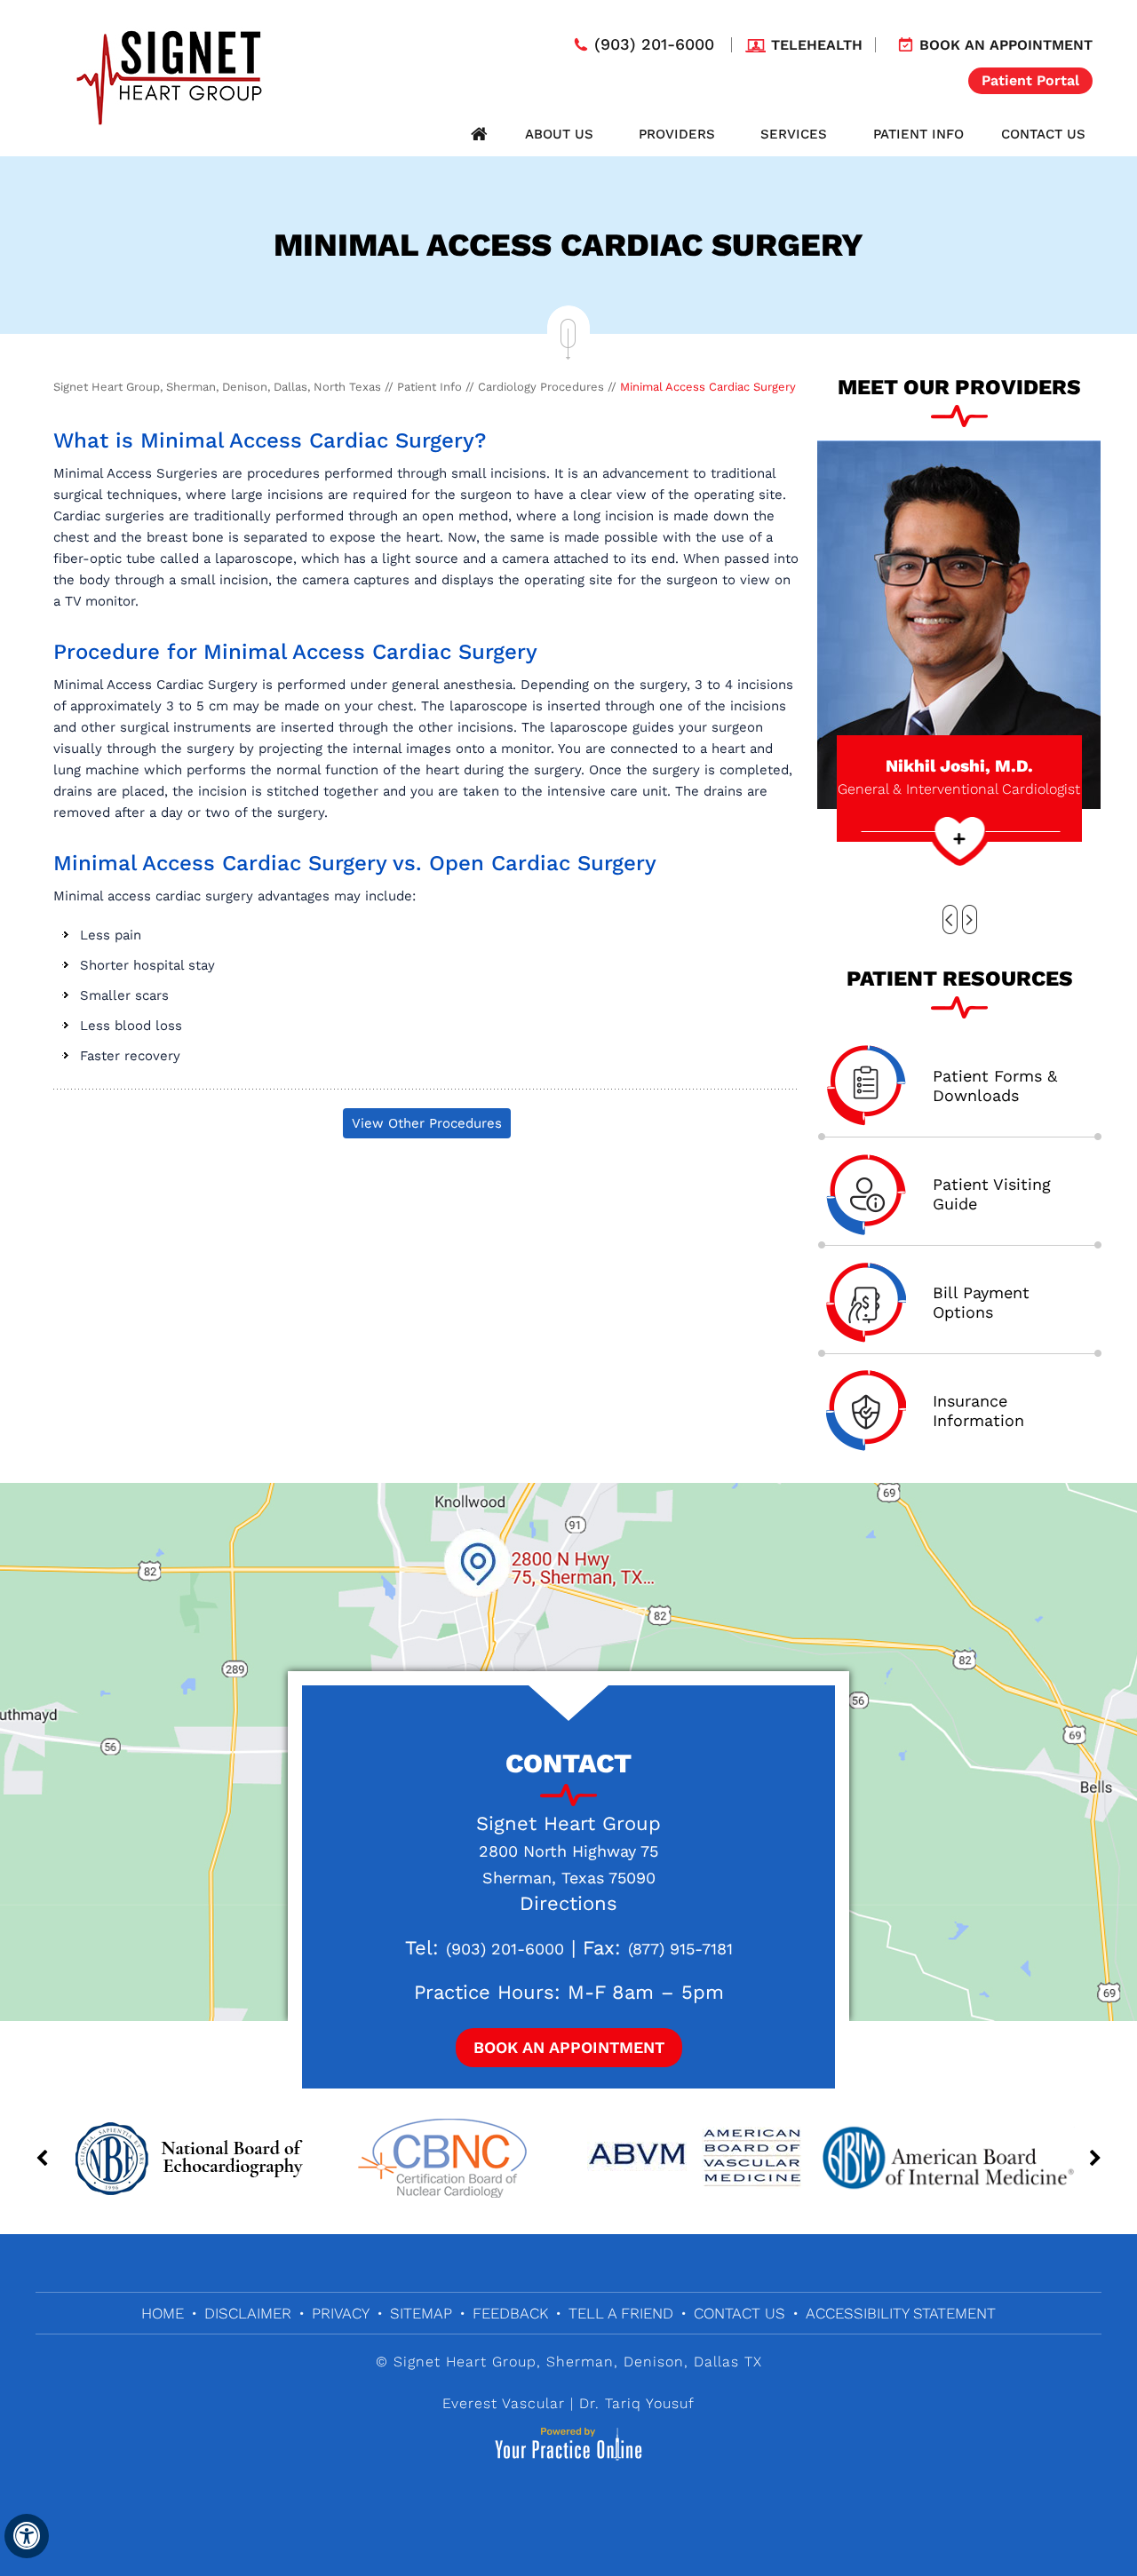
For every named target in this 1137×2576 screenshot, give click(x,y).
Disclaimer (248, 2313)
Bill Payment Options (981, 1302)
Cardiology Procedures (541, 387)
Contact (568, 1763)
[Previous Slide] (950, 919)
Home (479, 134)
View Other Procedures (427, 1123)
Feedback (510, 2313)
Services (794, 134)
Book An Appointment (569, 2047)
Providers (677, 134)
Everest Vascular (504, 2403)
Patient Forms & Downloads (995, 1086)
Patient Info (918, 134)
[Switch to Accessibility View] (27, 2536)
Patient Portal (1030, 80)
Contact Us (1043, 134)
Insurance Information (978, 1411)
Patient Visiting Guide (992, 1194)
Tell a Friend (621, 2313)
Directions (568, 1903)
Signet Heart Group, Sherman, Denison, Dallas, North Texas (217, 387)
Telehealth (817, 45)
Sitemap (421, 2313)
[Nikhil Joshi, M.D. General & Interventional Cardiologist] (959, 623)
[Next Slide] (970, 919)
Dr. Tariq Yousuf (637, 2403)
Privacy (341, 2313)
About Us (559, 134)
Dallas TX (728, 2362)
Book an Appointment (1006, 45)
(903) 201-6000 (654, 44)
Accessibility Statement (901, 2313)
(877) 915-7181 (680, 1949)
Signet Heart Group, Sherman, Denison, (541, 2362)
